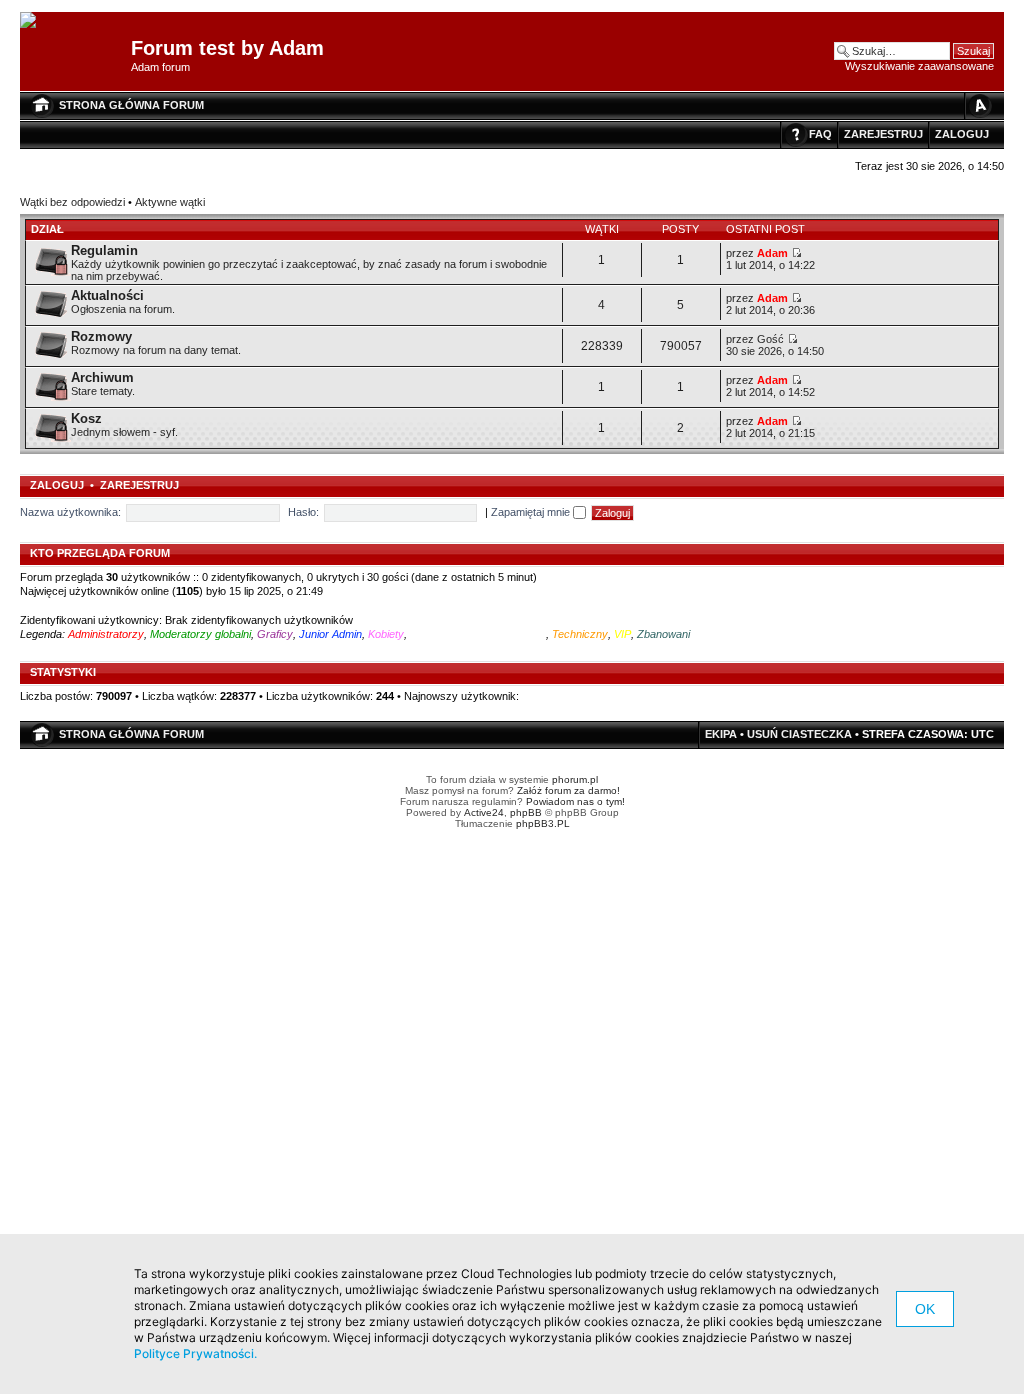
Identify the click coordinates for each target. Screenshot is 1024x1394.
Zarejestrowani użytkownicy (478, 634)
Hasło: (303, 512)
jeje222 (540, 696)
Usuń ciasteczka (799, 734)
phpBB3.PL (543, 823)
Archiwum (102, 377)
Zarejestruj (883, 134)
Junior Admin (330, 634)
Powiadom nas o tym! (575, 801)
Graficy (275, 634)
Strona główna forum (131, 105)
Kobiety (386, 634)
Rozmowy (101, 336)
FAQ (820, 134)
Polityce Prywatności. (195, 1353)
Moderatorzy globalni (200, 634)
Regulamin (104, 250)
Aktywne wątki (170, 202)
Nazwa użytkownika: (70, 512)
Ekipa (721, 734)
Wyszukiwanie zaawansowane (919, 66)
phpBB (526, 812)
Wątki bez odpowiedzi (72, 202)
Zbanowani (663, 634)
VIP (622, 634)
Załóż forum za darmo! (568, 790)
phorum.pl (575, 779)
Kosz (86, 418)
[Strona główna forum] (35, 21)
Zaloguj (962, 134)
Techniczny (580, 634)
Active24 (484, 812)
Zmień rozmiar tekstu (979, 105)
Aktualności (107, 295)
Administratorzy (106, 634)
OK (925, 1309)
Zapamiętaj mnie (532, 512)
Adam (772, 253)
